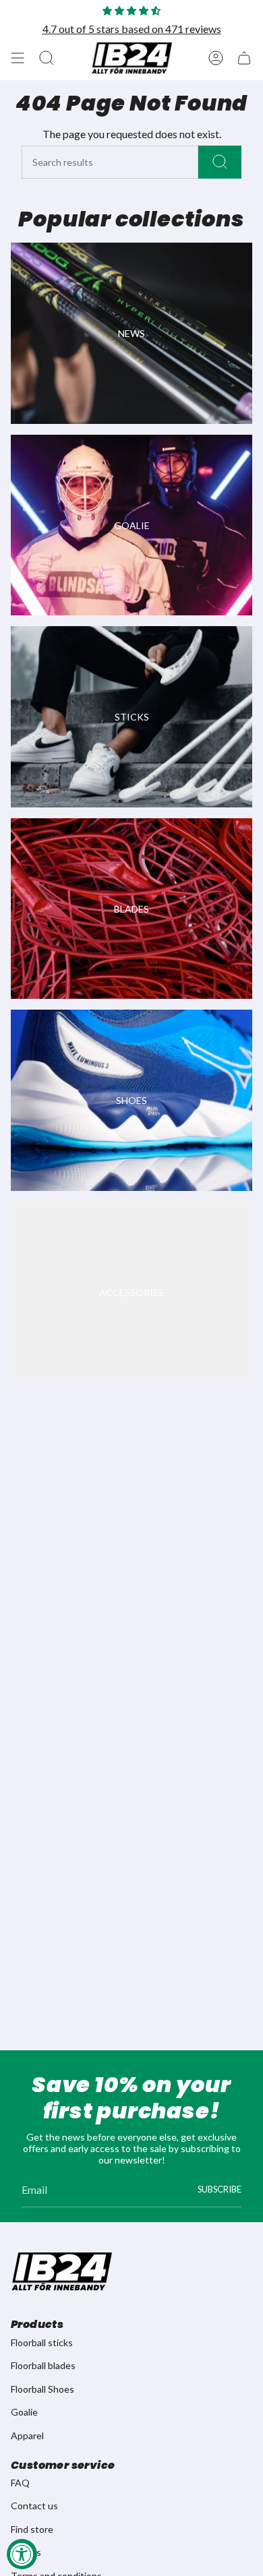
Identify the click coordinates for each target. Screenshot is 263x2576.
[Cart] (244, 58)
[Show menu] (18, 58)
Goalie (24, 2412)
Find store (32, 2529)
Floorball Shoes (42, 2389)
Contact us (34, 2506)
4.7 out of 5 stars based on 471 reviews (132, 29)
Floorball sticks (42, 2342)
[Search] (220, 162)
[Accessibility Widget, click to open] (22, 2554)
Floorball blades (43, 2365)
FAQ (20, 2483)
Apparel (27, 2435)
